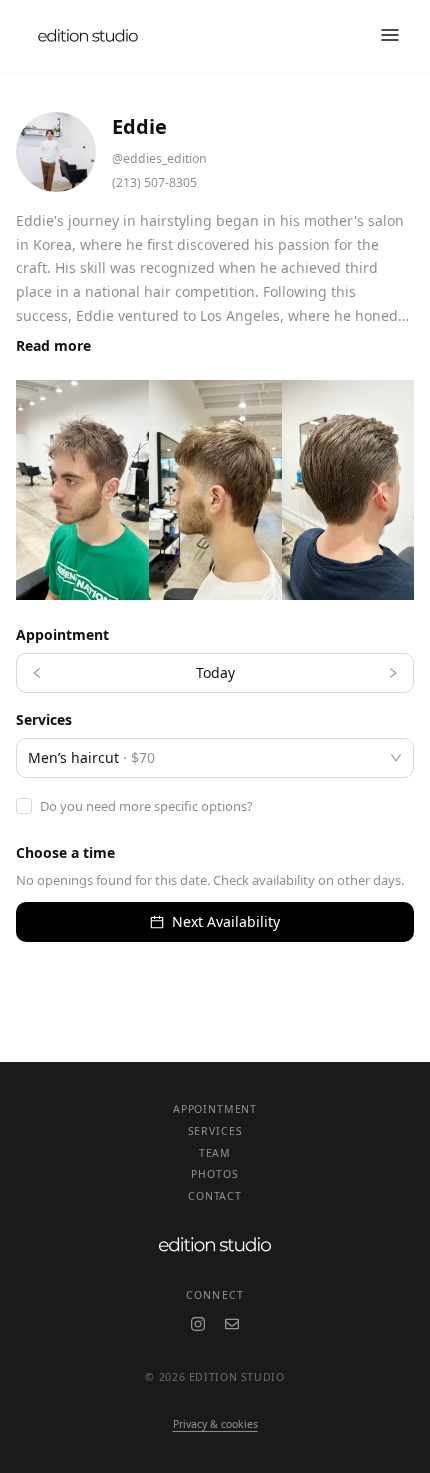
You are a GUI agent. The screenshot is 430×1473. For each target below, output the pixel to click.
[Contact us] (232, 1324)
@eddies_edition (159, 158)
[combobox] (206, 758)
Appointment (215, 1109)
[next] (384, 490)
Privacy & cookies (215, 1424)
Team (215, 1153)
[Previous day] (37, 673)
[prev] (46, 490)
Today (215, 672)
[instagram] (198, 1324)
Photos (214, 1174)
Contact (215, 1196)
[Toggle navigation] (390, 36)
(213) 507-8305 (154, 182)
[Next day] (393, 673)
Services (215, 1131)
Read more (53, 345)
